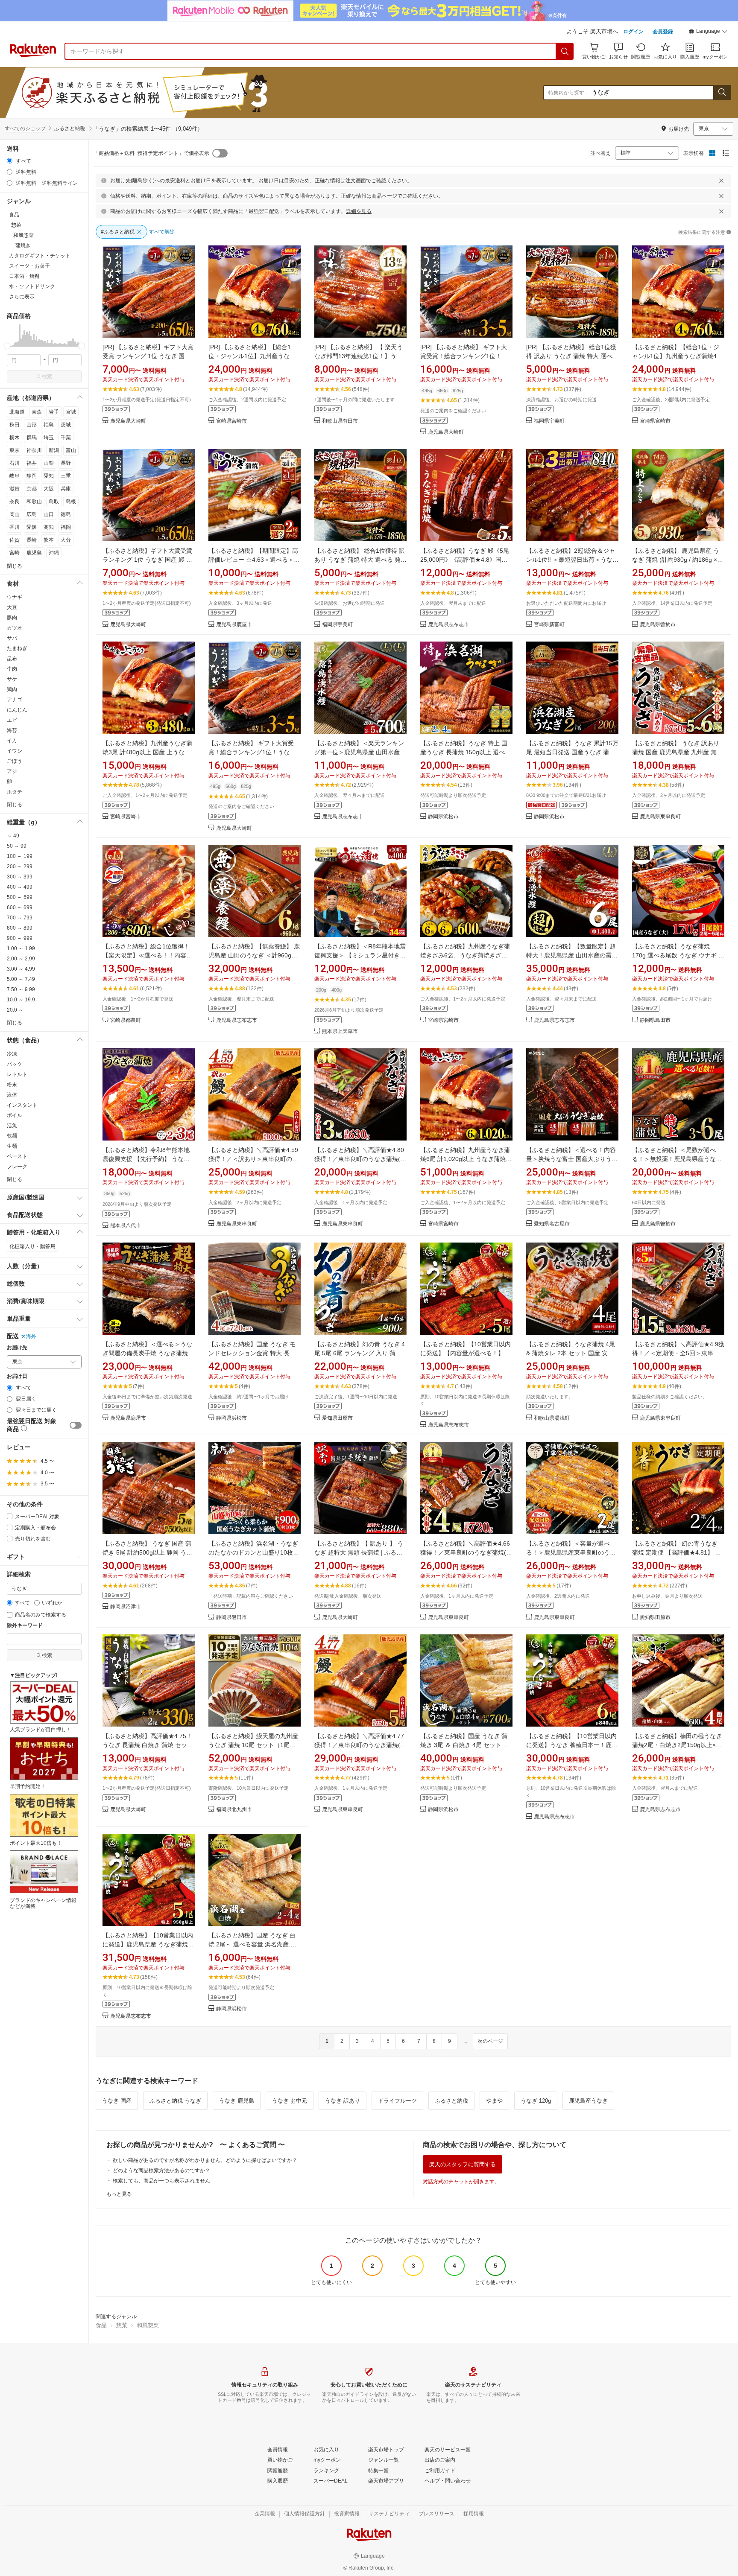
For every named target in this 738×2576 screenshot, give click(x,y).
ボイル (15, 1115)
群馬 (32, 438)
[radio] (10, 161)
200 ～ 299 (20, 866)
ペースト (17, 1156)
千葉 (66, 438)
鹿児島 (34, 553)
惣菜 (122, 2325)
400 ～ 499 (20, 887)
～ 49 (13, 836)
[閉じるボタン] (721, 181)
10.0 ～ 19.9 (21, 1000)
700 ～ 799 (20, 918)
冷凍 (12, 1054)
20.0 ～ (15, 1010)
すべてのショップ (25, 128)
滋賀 (15, 489)
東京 (15, 450)
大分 (66, 540)
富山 (71, 450)
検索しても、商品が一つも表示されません (161, 2181)
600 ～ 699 (20, 907)
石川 (15, 463)
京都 (32, 489)
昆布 (12, 659)
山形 (32, 425)
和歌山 (34, 502)
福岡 (66, 527)
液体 (12, 1095)
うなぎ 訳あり (343, 2101)
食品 (101, 2325)
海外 (31, 1336)
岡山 (15, 514)
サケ (12, 679)
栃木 (15, 438)
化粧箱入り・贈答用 (32, 1246)
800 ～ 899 (20, 928)
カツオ (15, 628)
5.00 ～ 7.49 (21, 979)
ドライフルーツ (397, 2101)
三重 (66, 476)
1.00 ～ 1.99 (21, 948)
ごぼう (15, 761)
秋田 (15, 425)
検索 (47, 376)
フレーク (17, 1167)
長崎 (32, 540)
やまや (494, 2101)
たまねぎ (17, 648)
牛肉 (12, 669)
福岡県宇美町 (549, 421)
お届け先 (17, 1348)
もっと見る (119, 2194)
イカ (12, 741)
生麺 (12, 1146)
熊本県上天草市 (340, 1031)
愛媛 (32, 527)
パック (15, 1064)
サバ (12, 638)
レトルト (17, 1074)
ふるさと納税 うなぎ (175, 2101)
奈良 (15, 502)
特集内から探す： (569, 93)
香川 (15, 527)
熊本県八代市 (126, 1226)
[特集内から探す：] (722, 93)
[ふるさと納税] (164, 93)
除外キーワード (25, 1626)
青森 (37, 412)
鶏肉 (12, 689)
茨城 (66, 425)
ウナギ (15, 597)
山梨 (49, 463)
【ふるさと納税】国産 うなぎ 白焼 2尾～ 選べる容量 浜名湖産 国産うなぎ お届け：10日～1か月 (252, 1944)
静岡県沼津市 (126, 1607)
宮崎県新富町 (549, 625)
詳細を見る (359, 211)
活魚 (12, 1126)
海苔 (12, 730)
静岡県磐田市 (231, 1618)
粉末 (12, 1085)
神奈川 (34, 450)
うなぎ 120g (536, 2101)
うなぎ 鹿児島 (237, 2101)
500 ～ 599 (20, 897)
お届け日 (17, 1376)
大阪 (49, 489)
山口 (49, 514)
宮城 (71, 412)
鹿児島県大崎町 (128, 421)
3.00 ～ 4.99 (21, 969)
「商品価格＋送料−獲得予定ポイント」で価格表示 (151, 153)
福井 (32, 463)
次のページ (490, 2041)
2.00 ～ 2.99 (21, 959)
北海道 (17, 412)
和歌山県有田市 (340, 421)
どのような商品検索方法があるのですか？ (161, 2170)
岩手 (54, 412)
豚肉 (12, 618)
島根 (71, 502)
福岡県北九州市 (234, 1810)
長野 (66, 463)
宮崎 (15, 553)
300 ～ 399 (20, 877)
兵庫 (66, 489)
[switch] (76, 1425)
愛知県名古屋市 (552, 1224)
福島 (49, 425)
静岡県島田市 (655, 1020)
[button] (708, 32)
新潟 (54, 450)
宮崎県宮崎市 (231, 421)
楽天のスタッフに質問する (463, 2164)
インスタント (22, 1105)
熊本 (49, 540)
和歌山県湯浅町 (552, 1418)
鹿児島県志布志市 (448, 625)
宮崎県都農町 (126, 1020)
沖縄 (54, 553)
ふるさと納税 (451, 2101)
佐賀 (15, 540)
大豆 (12, 607)
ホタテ (15, 792)
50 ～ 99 (17, 846)
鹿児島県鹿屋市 (234, 625)
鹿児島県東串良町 (660, 817)
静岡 (32, 476)
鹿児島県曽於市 (658, 625)
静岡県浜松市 (443, 817)
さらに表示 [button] (22, 297)
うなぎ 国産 (117, 2101)
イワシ (15, 751)
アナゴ (15, 700)
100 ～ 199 (20, 856)
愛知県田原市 (337, 1418)
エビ (12, 720)
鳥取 (54, 502)
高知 (49, 527)
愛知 (49, 476)
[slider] (7, 346)
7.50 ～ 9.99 (21, 989)
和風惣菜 (148, 2325)
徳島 (66, 514)
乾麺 (12, 1136)
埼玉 (49, 438)
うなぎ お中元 (290, 2101)
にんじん (17, 710)
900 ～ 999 (20, 938)
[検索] (565, 51)
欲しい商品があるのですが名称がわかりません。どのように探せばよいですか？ (205, 2160)
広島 (32, 514)
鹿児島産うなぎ (588, 2101)
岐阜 (15, 476)
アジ (12, 771)
